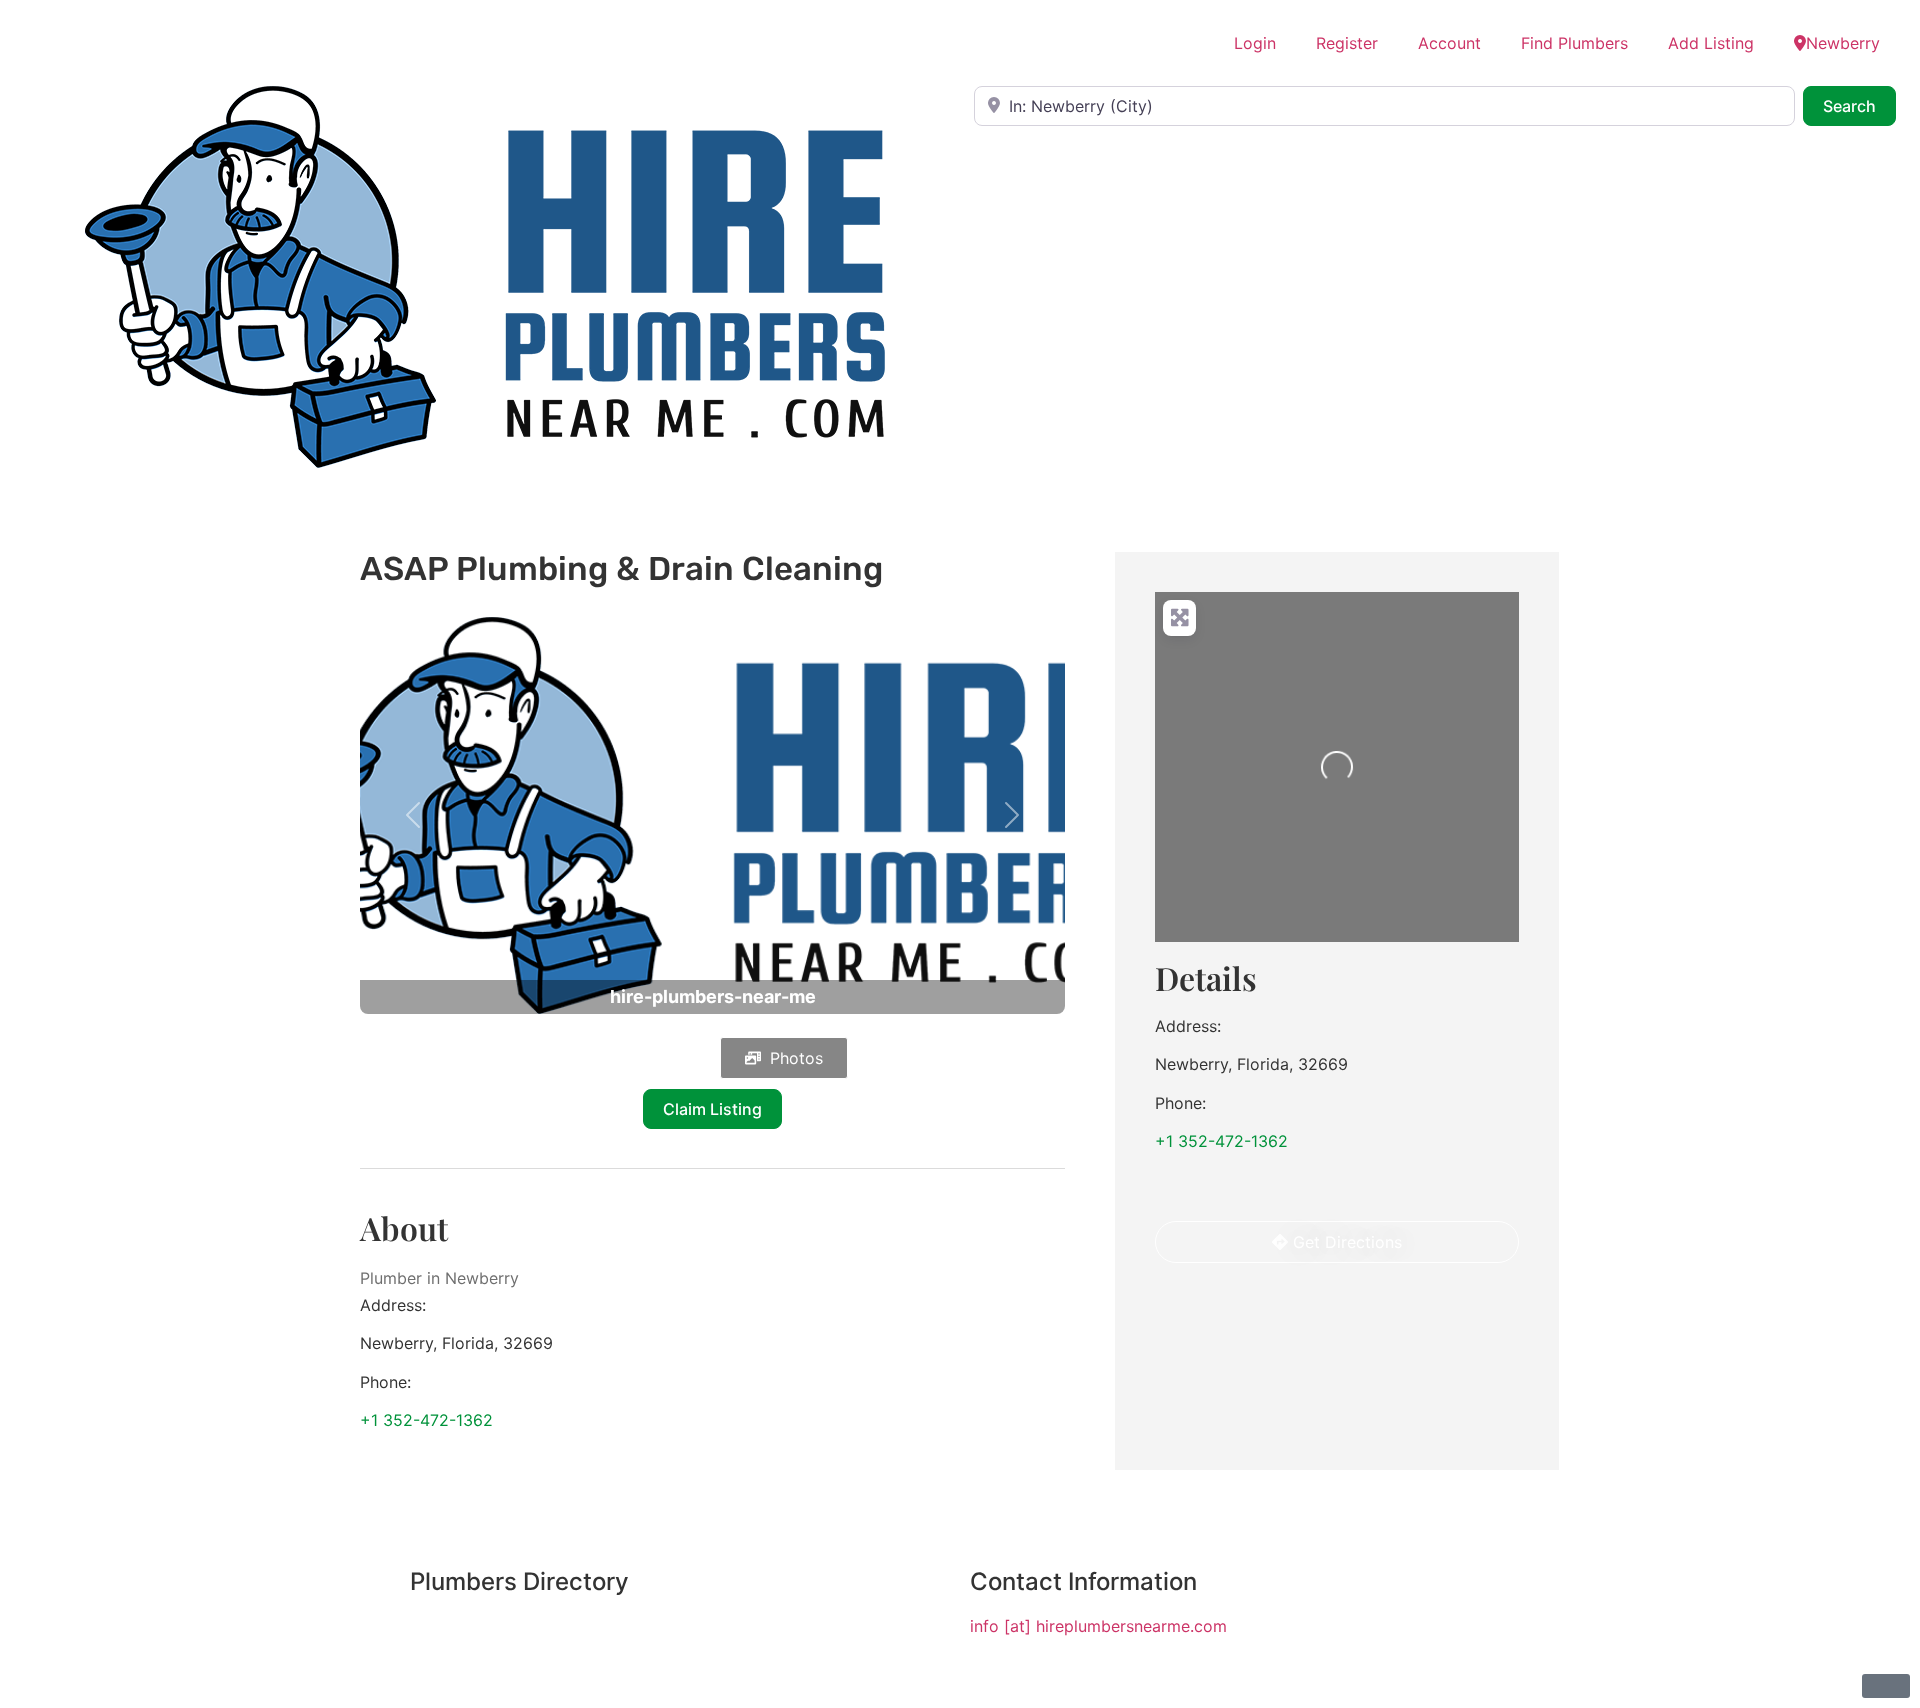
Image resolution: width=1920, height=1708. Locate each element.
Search (1859, 105)
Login (1255, 43)
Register (1347, 43)
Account (1449, 43)
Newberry (1843, 43)
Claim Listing (712, 1109)
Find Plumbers (1574, 43)
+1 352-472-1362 (426, 1420)
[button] (413, 815)
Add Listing (1711, 43)
